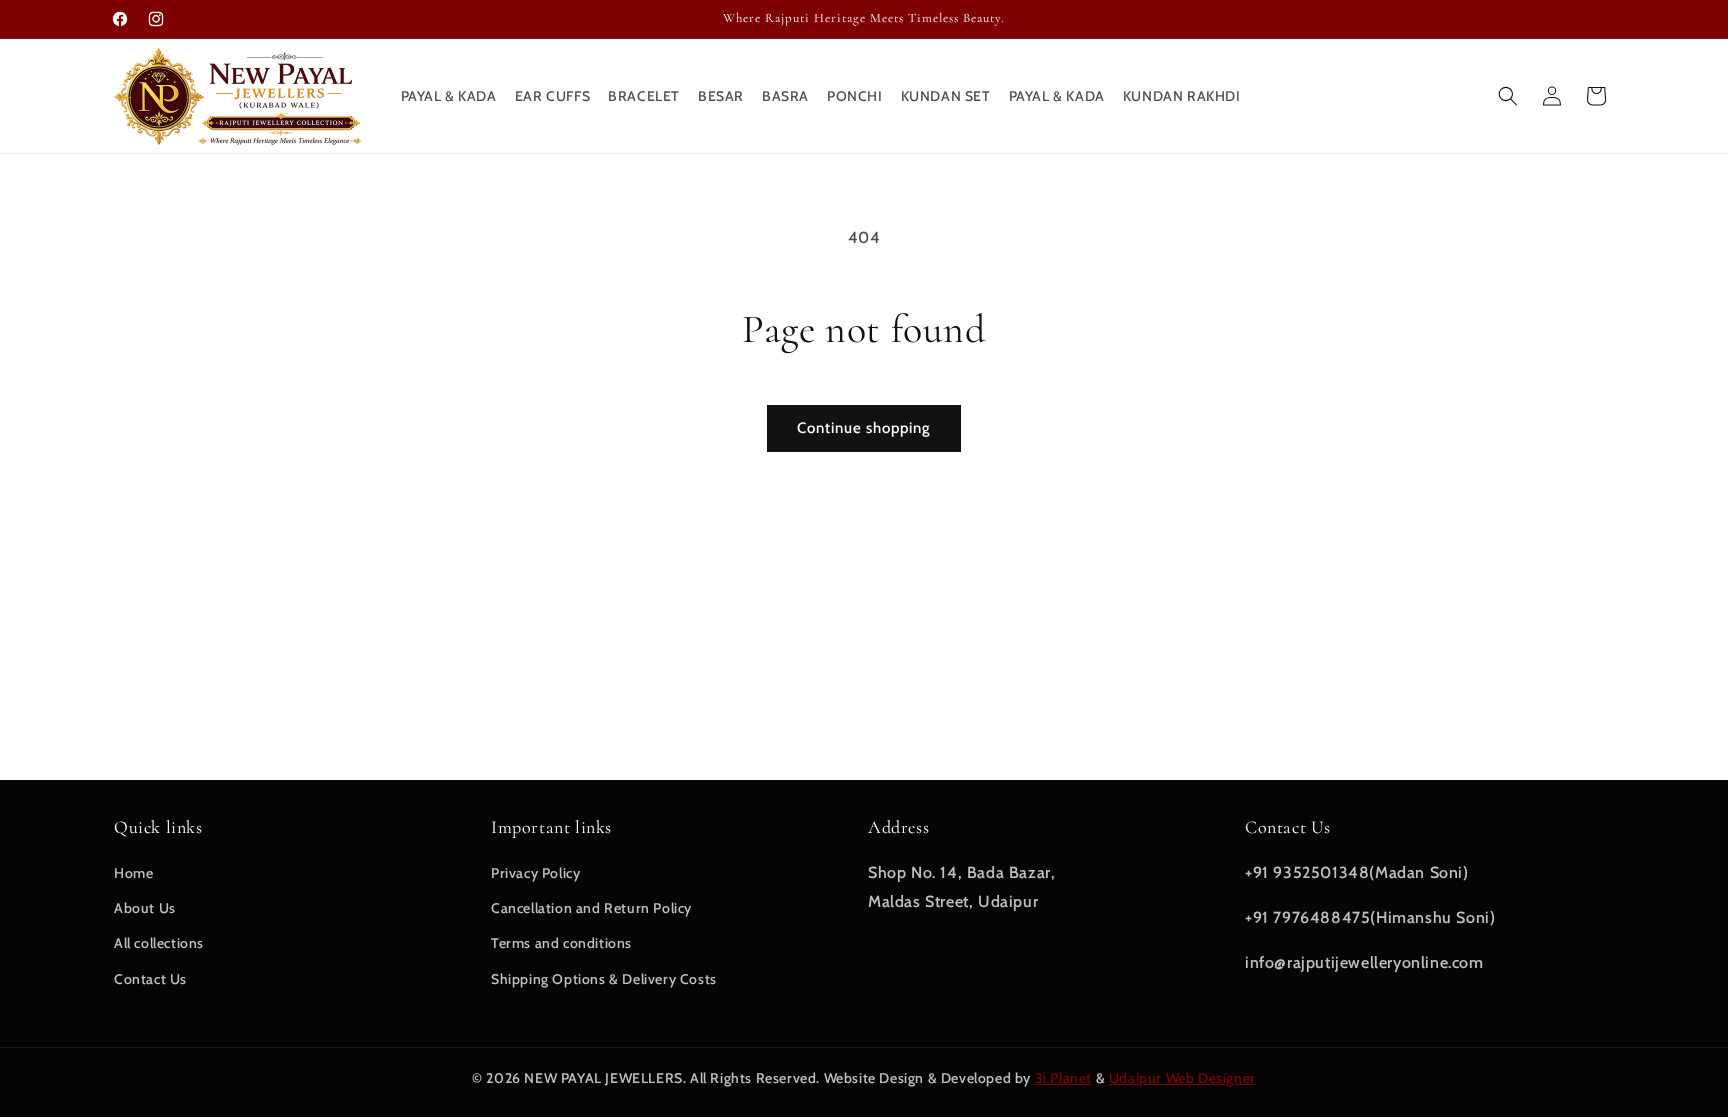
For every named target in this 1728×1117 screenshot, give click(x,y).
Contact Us (150, 979)
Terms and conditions (561, 943)
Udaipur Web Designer (1182, 1078)
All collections (159, 943)
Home (133, 873)
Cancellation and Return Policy (591, 908)
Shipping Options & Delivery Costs (604, 979)
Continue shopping (864, 428)
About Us (145, 908)
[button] (1508, 96)
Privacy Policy (535, 873)
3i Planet (1063, 1078)
